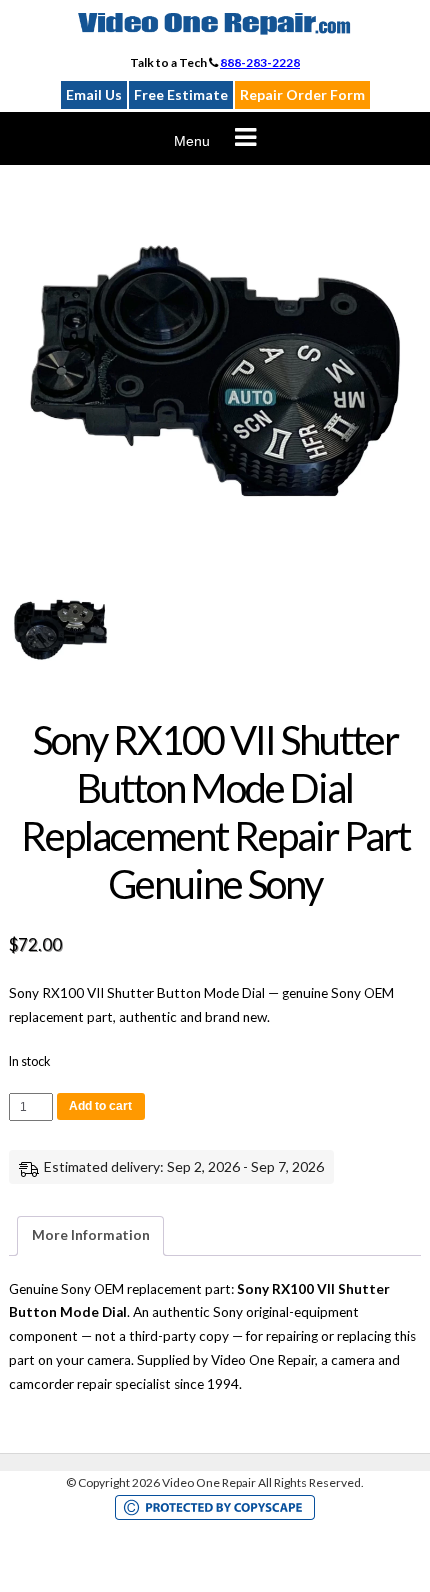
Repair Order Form (302, 94)
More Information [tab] (91, 1235)
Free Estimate (181, 94)
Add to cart (100, 1106)
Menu (192, 141)
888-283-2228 (260, 62)
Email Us (94, 94)
